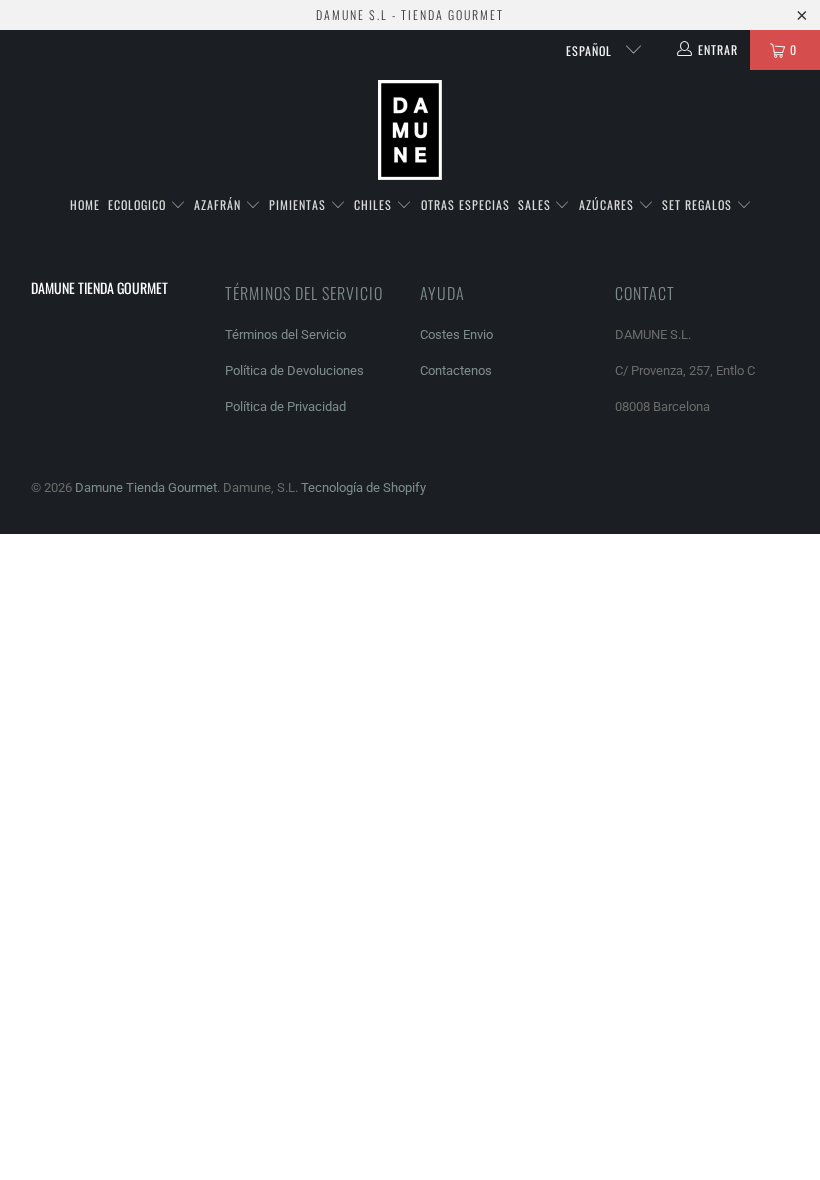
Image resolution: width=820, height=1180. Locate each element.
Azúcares (608, 204)
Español (591, 50)
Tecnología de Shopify (363, 487)
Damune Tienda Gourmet (146, 487)
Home (85, 204)
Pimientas (299, 204)
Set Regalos (699, 204)
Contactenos (456, 370)
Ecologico (139, 204)
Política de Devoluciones (294, 370)
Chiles (375, 204)
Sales (536, 204)
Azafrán (219, 204)
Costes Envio (456, 334)
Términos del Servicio (285, 334)
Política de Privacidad (285, 406)
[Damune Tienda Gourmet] (410, 130)
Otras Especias (465, 204)
